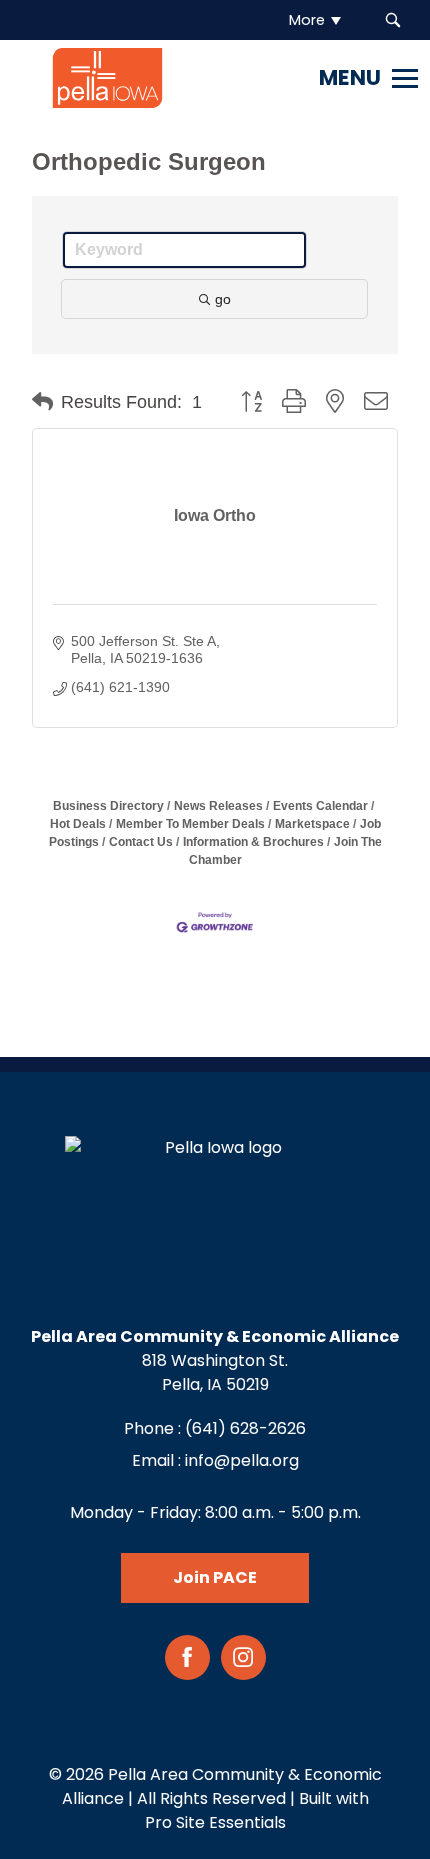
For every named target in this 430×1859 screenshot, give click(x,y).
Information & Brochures (253, 842)
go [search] (223, 299)
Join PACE (215, 1577)
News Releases (218, 806)
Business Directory (108, 806)
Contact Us (141, 842)
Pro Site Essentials (215, 1822)
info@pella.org (242, 1460)
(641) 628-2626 (245, 1428)
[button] (42, 402)
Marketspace (312, 824)
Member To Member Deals (190, 824)
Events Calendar (320, 806)
